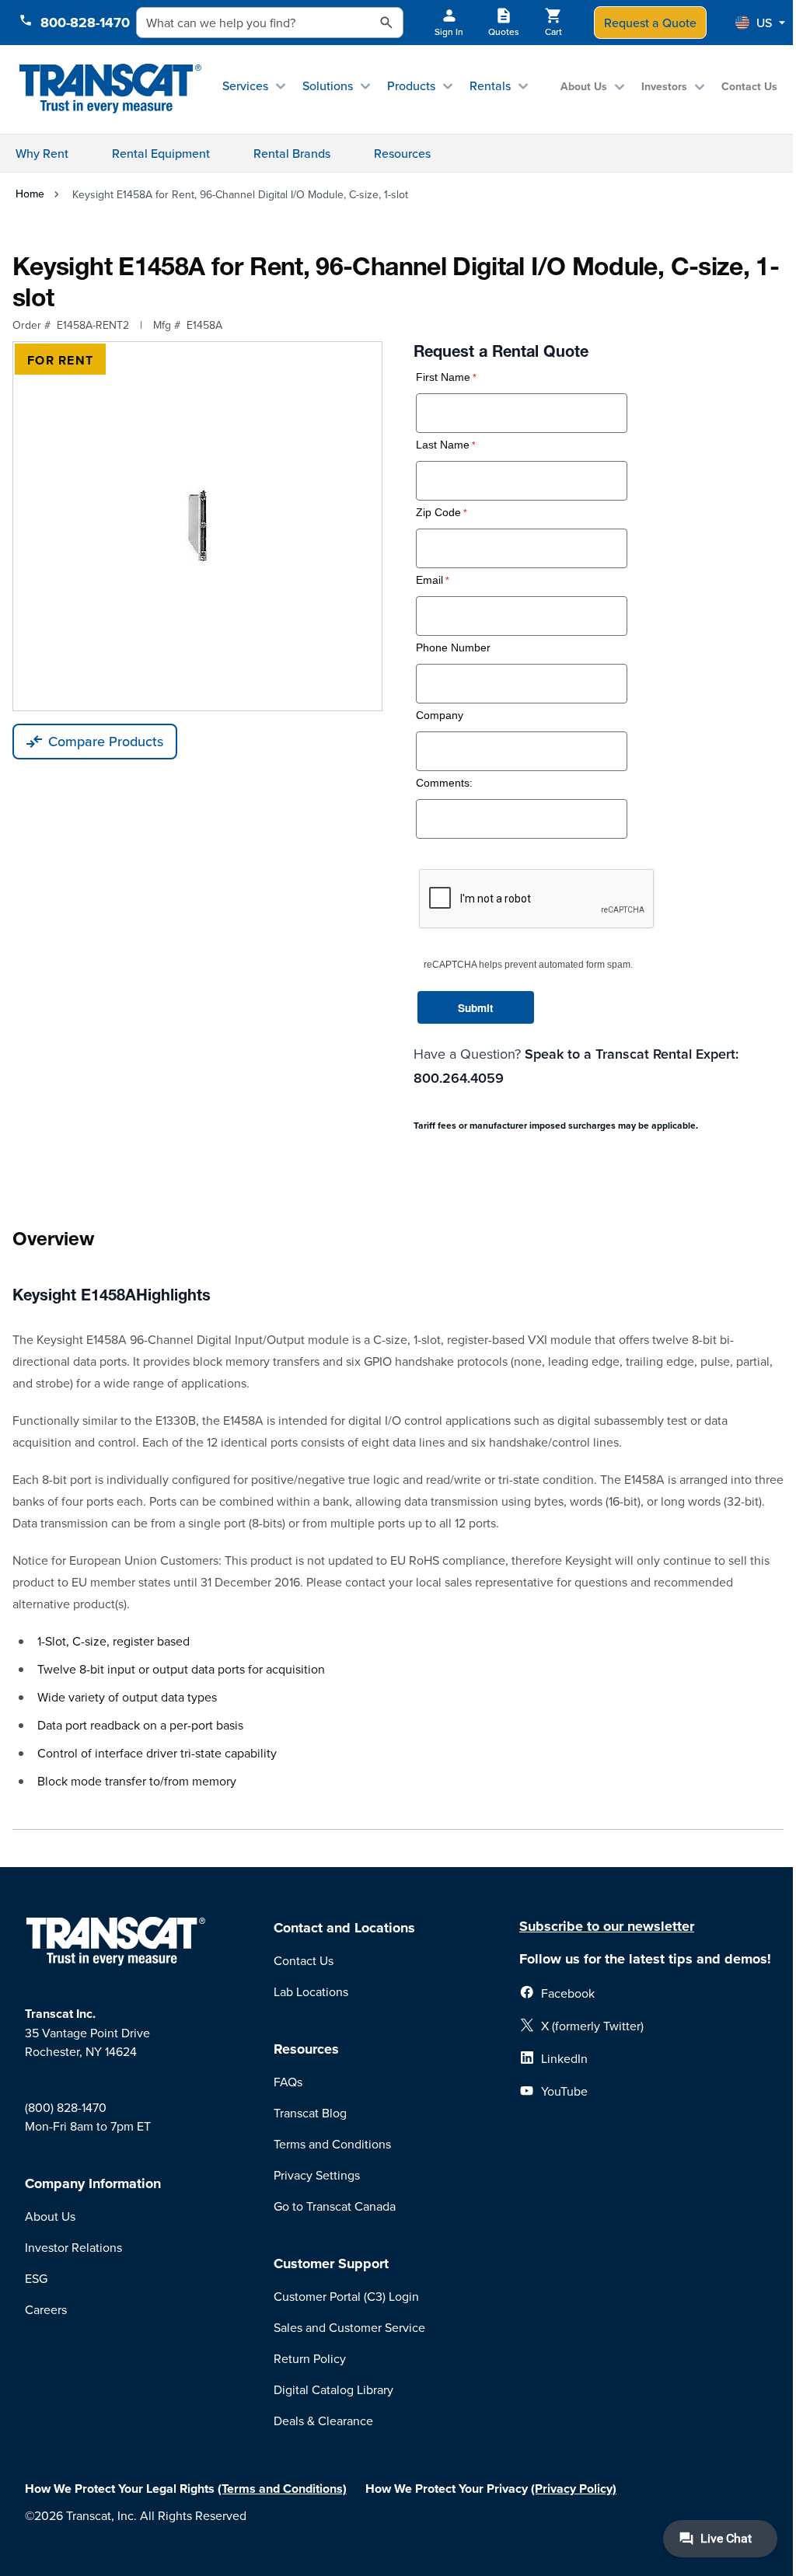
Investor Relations (73, 2247)
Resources (402, 153)
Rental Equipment (161, 153)
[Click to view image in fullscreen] (197, 526)
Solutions (328, 86)
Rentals (490, 86)
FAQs (288, 2082)
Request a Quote (650, 23)
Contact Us (749, 86)
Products (411, 86)
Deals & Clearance (323, 2421)
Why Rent (42, 153)
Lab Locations (311, 1991)
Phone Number (453, 648)
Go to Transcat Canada (335, 2206)
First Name (443, 377)
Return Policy (310, 2358)
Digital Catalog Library (333, 2389)
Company (440, 716)
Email (429, 580)
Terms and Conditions (332, 2144)
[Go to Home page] (110, 89)
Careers (46, 2309)
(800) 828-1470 (66, 2107)
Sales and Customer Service (349, 2327)
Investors (664, 86)
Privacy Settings (317, 2175)
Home (30, 194)
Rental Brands (292, 153)
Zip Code (438, 513)
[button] (760, 23)
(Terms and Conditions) (282, 2489)
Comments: (444, 783)
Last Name (443, 445)
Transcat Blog (310, 2113)
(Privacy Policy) (574, 2489)
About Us (584, 86)
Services (245, 86)
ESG (36, 2278)
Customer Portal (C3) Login (346, 2296)
